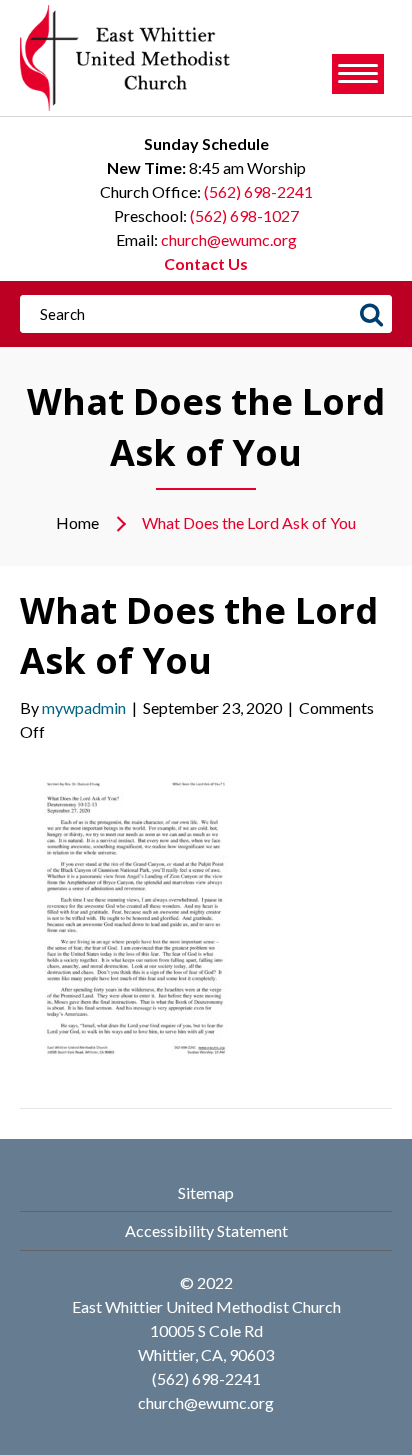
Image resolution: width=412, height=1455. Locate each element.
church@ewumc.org (229, 239)
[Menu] (358, 74)
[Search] (371, 314)
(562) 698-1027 (244, 215)
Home (77, 522)
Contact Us (206, 263)
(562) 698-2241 (258, 191)
